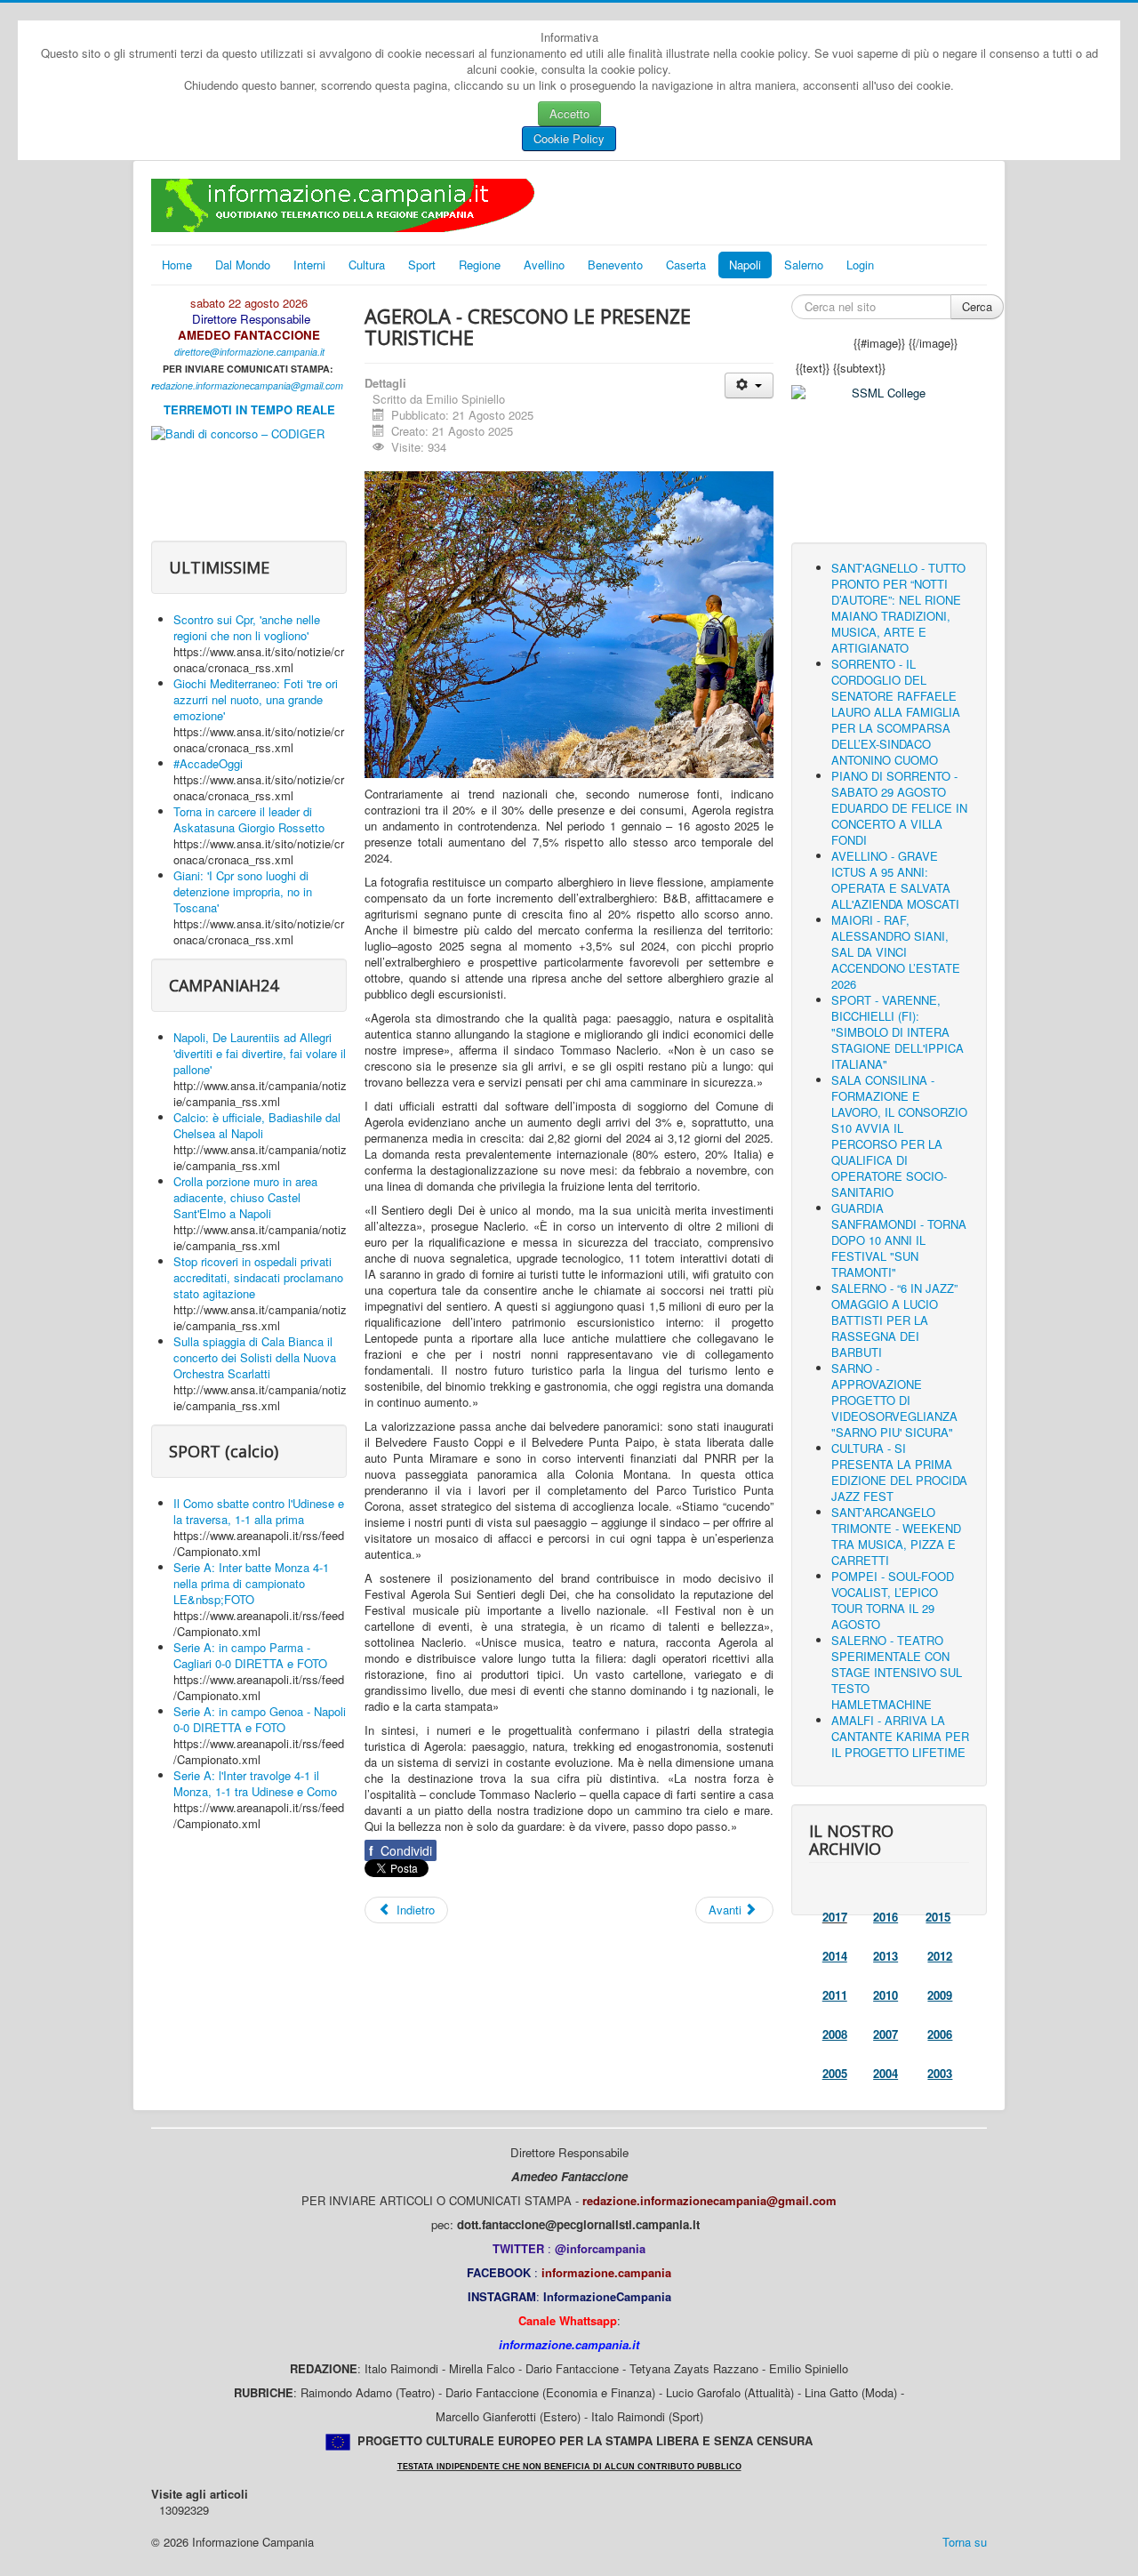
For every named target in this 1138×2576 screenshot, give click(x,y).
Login (860, 265)
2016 (886, 1917)
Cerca (977, 306)
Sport (422, 265)
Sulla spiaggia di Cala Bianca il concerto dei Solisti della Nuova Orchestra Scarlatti (255, 1357)
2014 (835, 1956)
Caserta (686, 265)
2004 (886, 2073)
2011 (835, 1995)
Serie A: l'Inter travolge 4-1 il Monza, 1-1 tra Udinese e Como (255, 1783)
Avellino (544, 265)
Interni (309, 265)
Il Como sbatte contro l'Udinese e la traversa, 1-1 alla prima (259, 1511)
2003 (940, 2073)
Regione (480, 265)
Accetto (569, 113)
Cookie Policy (569, 138)
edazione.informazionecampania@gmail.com (249, 385)
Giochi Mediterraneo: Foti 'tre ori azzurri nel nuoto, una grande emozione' (256, 699)
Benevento (615, 265)
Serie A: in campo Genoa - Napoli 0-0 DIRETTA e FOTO (260, 1719)
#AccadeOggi (208, 763)
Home (177, 265)
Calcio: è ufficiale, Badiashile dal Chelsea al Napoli (257, 1125)
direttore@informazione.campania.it (249, 352)
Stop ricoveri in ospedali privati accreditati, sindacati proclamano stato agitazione (258, 1277)
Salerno (804, 265)
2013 (886, 1956)
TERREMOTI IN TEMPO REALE (249, 409)
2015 (938, 1917)
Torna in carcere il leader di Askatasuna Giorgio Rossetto (249, 819)
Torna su (965, 2542)
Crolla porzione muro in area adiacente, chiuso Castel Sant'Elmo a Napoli (245, 1197)
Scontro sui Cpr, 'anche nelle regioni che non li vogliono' (247, 627)
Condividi (401, 1850)
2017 (835, 1917)
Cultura (367, 265)
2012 (940, 1956)
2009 (940, 1995)
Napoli (745, 265)
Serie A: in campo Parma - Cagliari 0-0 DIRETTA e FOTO (250, 1655)
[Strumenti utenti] (749, 385)
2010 (886, 1995)
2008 (835, 2034)
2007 (886, 2034)
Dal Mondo (243, 265)
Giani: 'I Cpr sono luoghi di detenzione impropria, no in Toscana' (243, 891)
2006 (940, 2034)
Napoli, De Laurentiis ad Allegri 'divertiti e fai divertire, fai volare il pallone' (260, 1053)
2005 (835, 2073)
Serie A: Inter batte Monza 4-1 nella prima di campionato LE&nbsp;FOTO (251, 1583)
